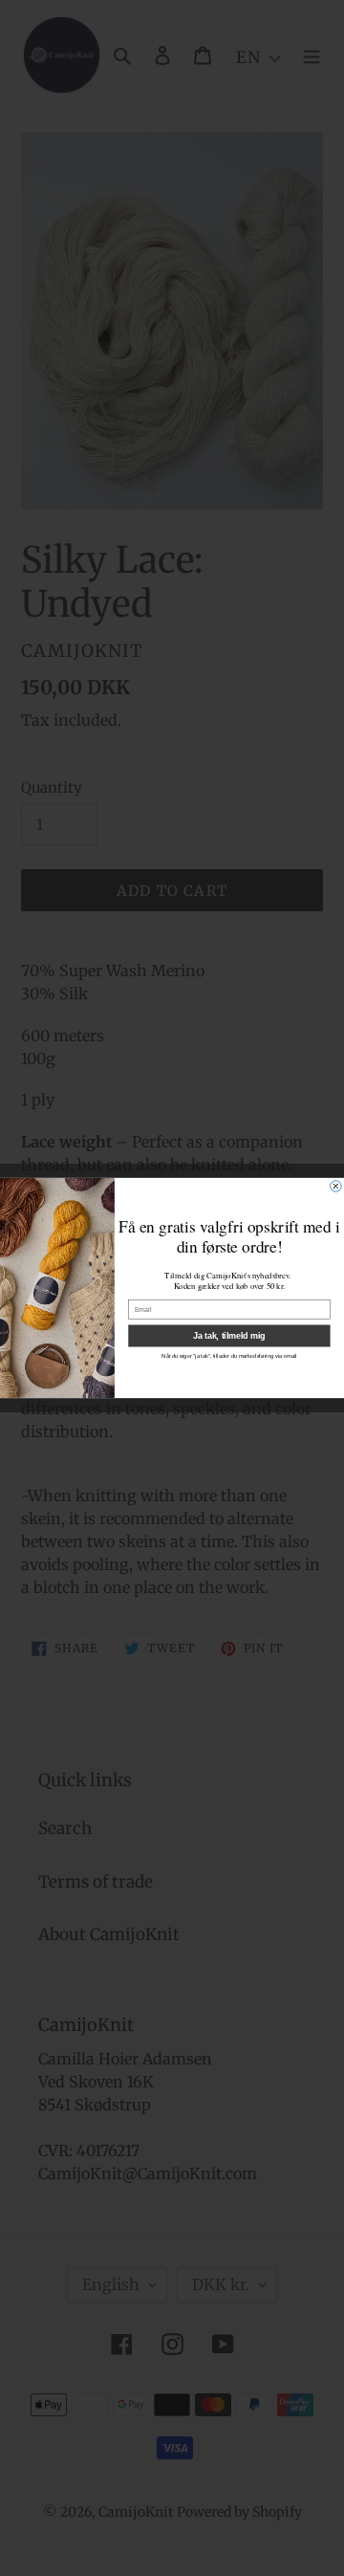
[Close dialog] (336, 1187)
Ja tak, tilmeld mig (229, 1336)
